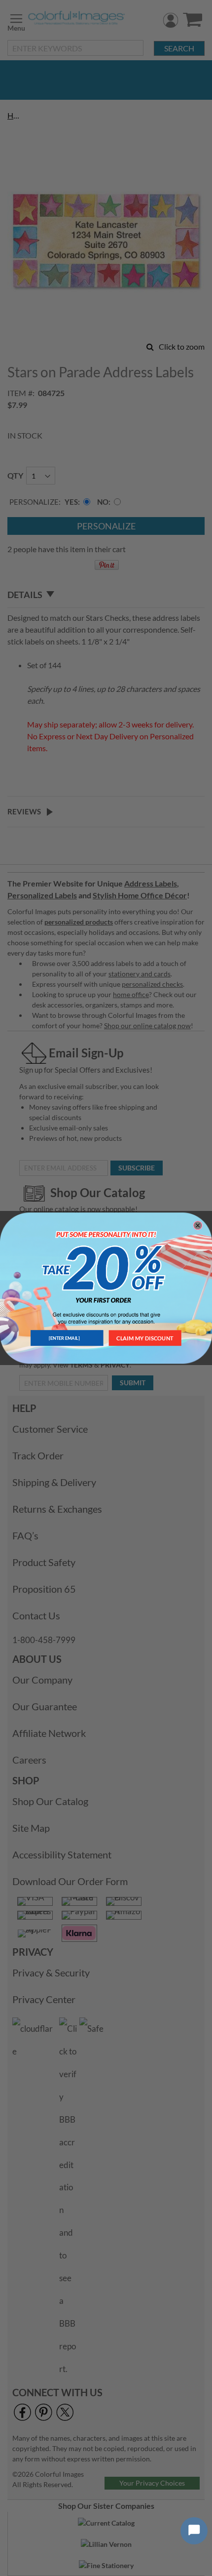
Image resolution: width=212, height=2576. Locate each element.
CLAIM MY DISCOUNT (145, 1338)
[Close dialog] (198, 1225)
